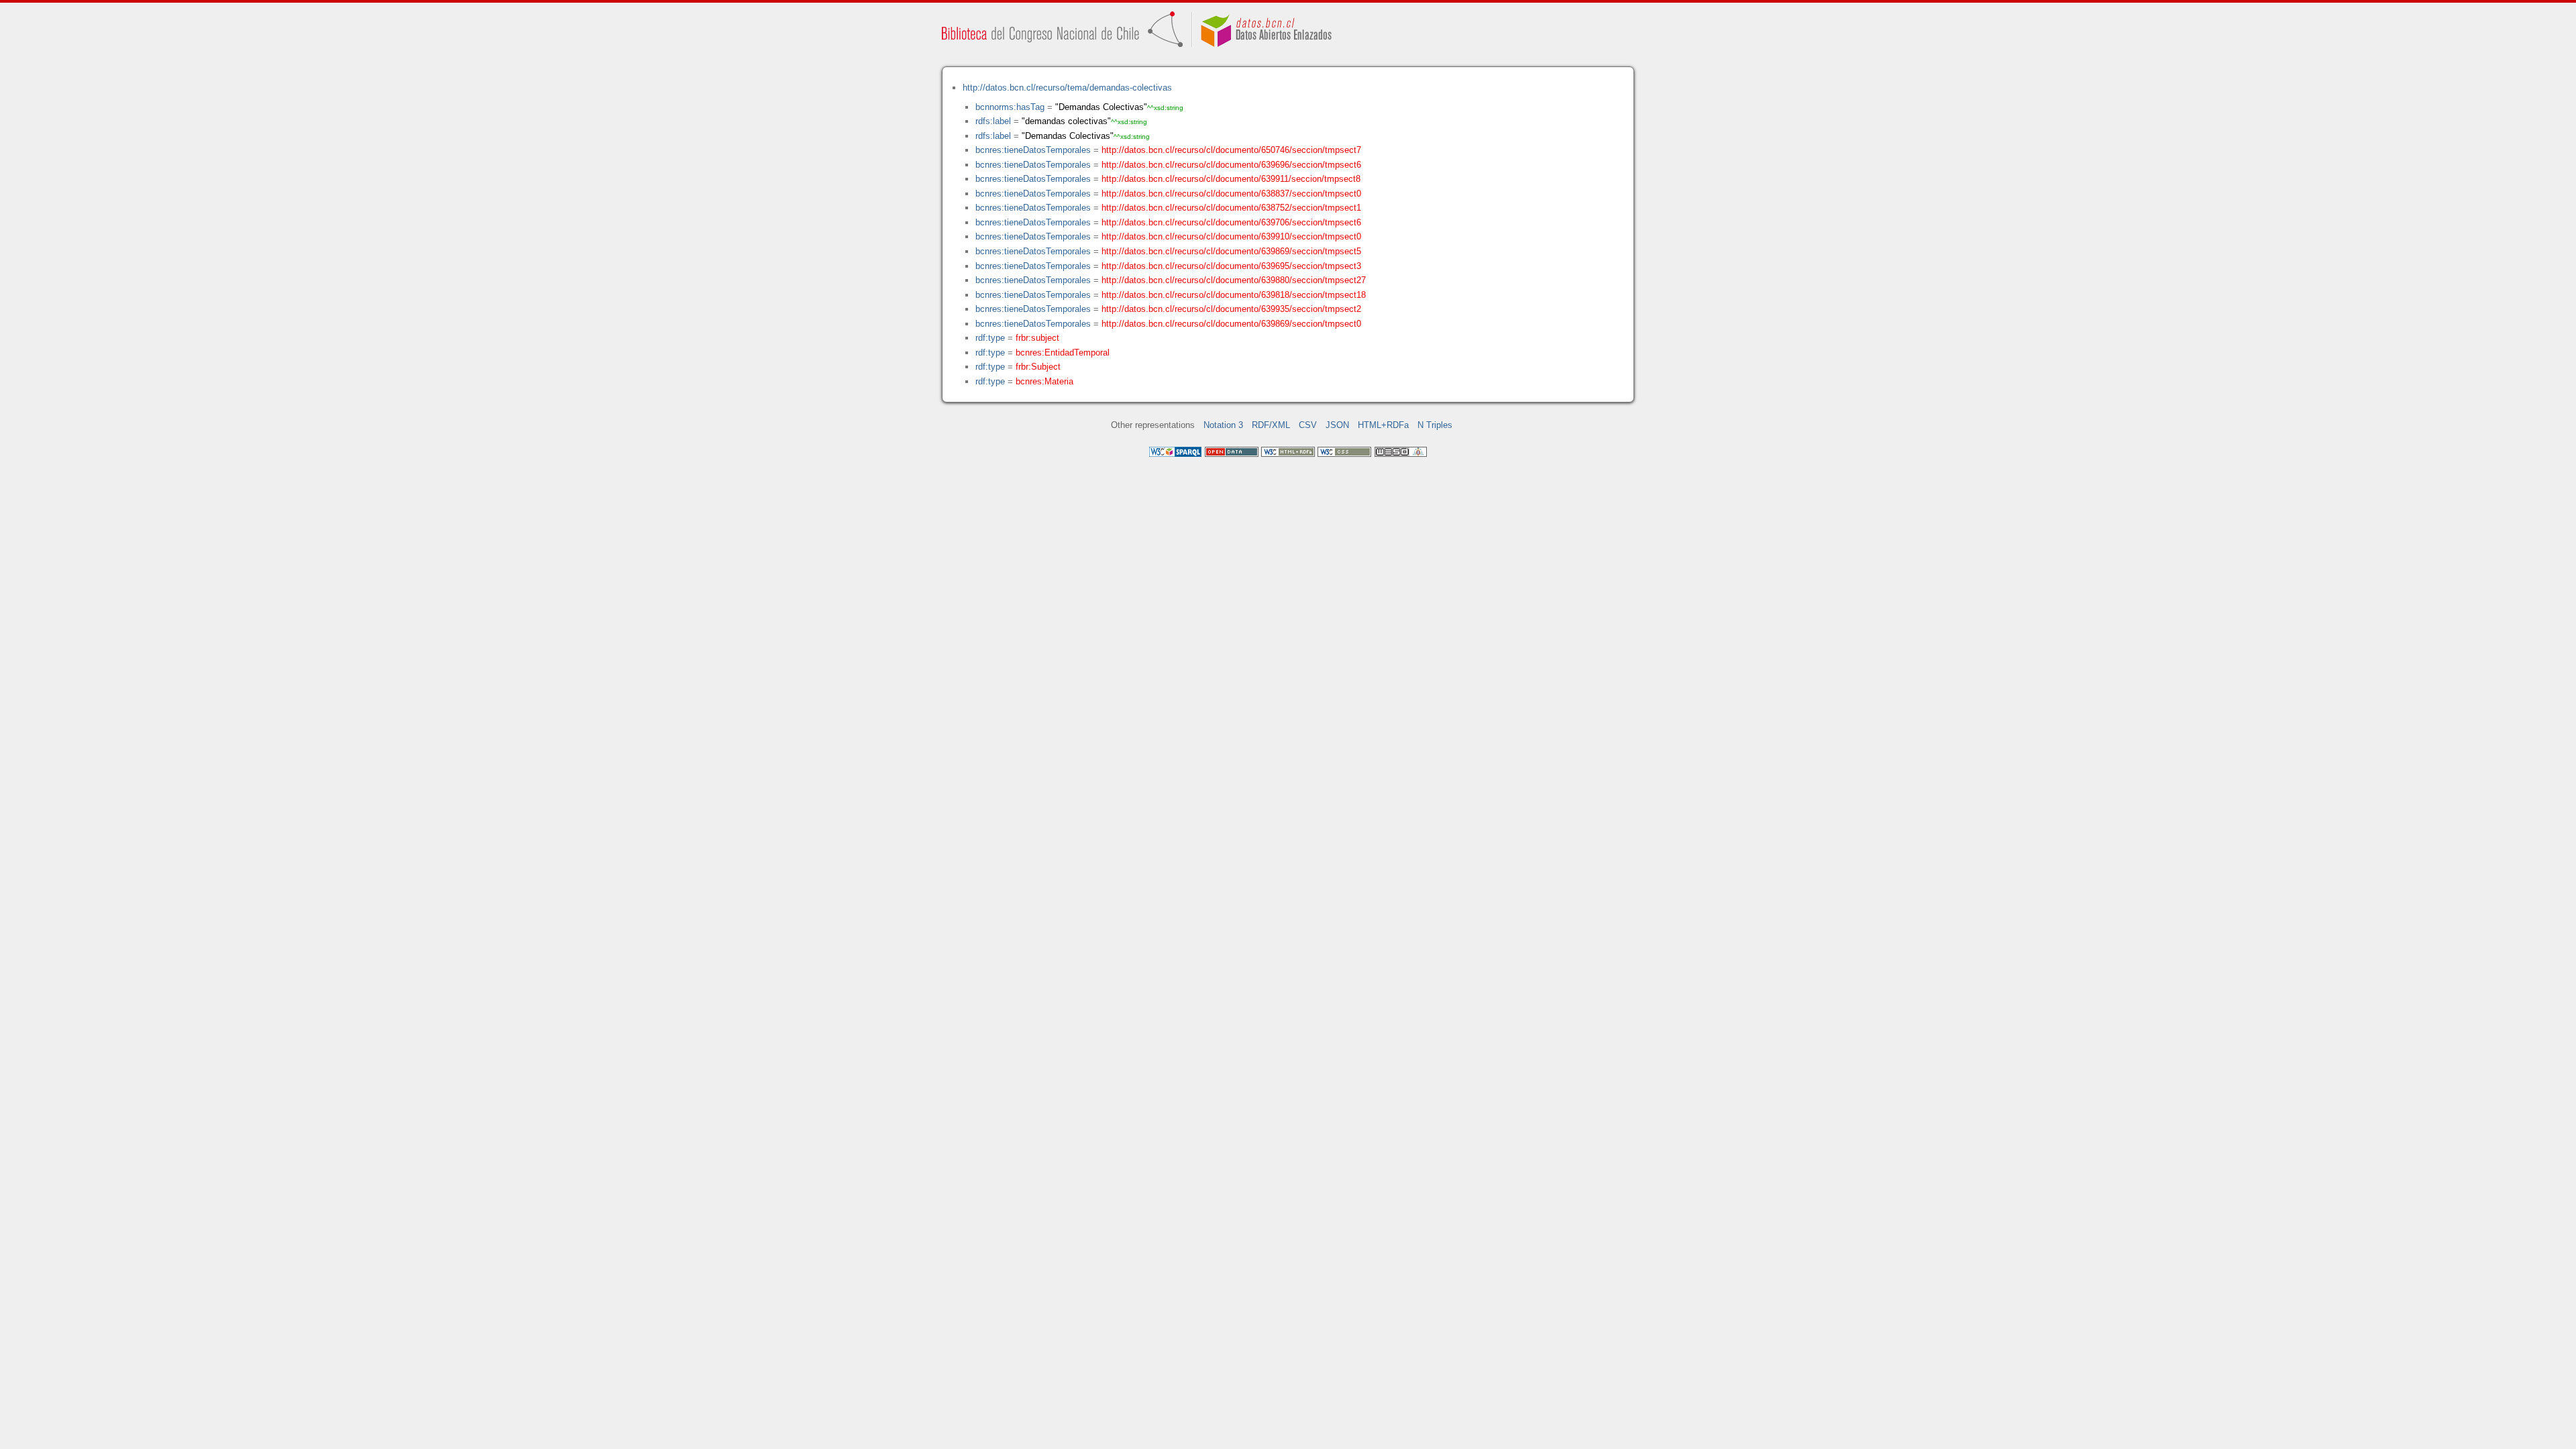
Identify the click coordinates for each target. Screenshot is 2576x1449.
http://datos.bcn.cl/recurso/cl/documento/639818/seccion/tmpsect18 (1234, 295)
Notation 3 (1223, 425)
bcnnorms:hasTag (1010, 107)
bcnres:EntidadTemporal (1063, 353)
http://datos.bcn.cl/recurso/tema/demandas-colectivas (1067, 88)
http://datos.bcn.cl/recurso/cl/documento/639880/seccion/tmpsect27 (1234, 280)
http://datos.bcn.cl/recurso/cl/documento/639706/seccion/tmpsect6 (1231, 222)
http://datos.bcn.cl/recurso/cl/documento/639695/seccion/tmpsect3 (1231, 266)
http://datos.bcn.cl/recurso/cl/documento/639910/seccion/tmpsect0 (1231, 236)
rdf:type (990, 338)
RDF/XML (1271, 425)
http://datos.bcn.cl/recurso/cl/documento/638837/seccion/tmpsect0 (1231, 194)
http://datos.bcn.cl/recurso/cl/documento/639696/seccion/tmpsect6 (1231, 165)
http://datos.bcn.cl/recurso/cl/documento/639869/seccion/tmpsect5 (1231, 251)
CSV (1308, 425)
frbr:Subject (1038, 367)
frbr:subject (1037, 338)
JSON (1337, 425)
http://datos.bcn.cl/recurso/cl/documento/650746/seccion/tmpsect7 (1231, 150)
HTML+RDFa (1383, 425)
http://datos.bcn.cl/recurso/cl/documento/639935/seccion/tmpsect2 (1231, 309)
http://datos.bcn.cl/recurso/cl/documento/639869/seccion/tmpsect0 (1231, 324)
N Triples (1435, 425)
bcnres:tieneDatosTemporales (1033, 150)
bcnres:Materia (1044, 381)
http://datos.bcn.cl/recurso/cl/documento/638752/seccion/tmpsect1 (1231, 208)
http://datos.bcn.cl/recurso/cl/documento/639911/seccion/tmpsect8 (1231, 179)
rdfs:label (993, 121)
